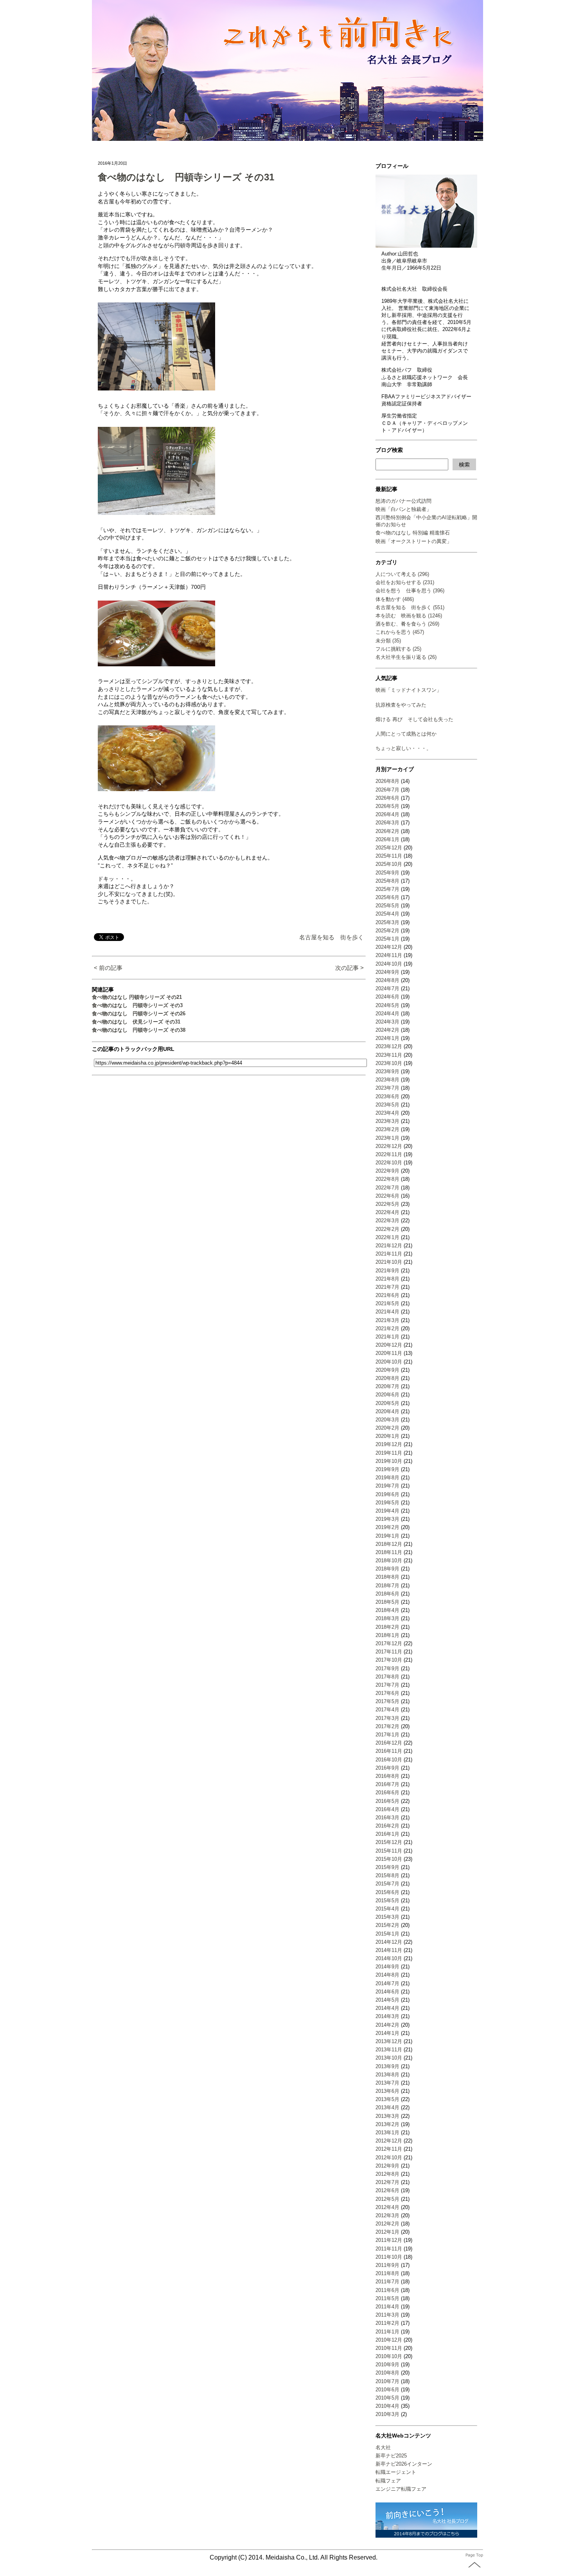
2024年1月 (387, 1038)
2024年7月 (387, 988)
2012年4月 (387, 2207)
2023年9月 (387, 1071)
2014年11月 (389, 1950)
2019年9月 (387, 1469)
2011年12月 (389, 2240)
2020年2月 (387, 1428)
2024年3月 (387, 1022)
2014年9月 (387, 1967)
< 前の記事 (108, 968)
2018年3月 (387, 1618)
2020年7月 (387, 1386)
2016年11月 (389, 1751)
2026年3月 (387, 823)
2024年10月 (389, 964)
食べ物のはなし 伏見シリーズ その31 (136, 1022)
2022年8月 (387, 1179)
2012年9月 (387, 2166)
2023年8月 (387, 1080)
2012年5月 (387, 2199)
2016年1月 (387, 1834)
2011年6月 (387, 2290)
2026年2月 (387, 831)
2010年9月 (387, 2365)
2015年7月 (387, 1884)
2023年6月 (387, 1096)
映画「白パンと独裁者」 (403, 509)
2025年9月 (387, 873)
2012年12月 (389, 2141)
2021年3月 (387, 1320)
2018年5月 (387, 1602)
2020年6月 (387, 1395)
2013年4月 (387, 2107)
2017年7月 (387, 1685)
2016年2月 (387, 1826)
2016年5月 (387, 1801)
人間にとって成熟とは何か (406, 734)
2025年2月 (387, 931)
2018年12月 (389, 1544)
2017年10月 (389, 1660)
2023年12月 (389, 1046)
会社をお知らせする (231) (405, 582)
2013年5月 (387, 2099)
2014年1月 (387, 2033)
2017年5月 (387, 1701)
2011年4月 (387, 2307)
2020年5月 (387, 1403)
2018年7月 (387, 1586)
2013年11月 (389, 2050)
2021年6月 (387, 1295)
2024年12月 (389, 947)
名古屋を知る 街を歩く (332, 937)
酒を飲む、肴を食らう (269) (407, 624)
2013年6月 (387, 2091)
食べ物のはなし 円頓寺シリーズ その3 (137, 1005)
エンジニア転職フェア (401, 2489)
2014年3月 (387, 2016)
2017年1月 (387, 1735)
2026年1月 (387, 839)
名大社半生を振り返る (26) (406, 657)
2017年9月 (387, 1668)
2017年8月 (387, 1677)
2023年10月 (389, 1063)
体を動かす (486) (395, 599)
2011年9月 (387, 2265)
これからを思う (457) (400, 632)
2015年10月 (389, 1859)
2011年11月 (389, 2249)
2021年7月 (387, 1287)
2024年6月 (387, 997)
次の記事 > (349, 968)
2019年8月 (387, 1478)
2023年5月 (387, 1105)
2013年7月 (387, 2083)
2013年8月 (387, 2075)
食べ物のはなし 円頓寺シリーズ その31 (186, 177)
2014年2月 (387, 2025)
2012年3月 (387, 2215)
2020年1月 (387, 1436)
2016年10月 (389, 1760)
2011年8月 (387, 2273)
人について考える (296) (402, 574)
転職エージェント (396, 2472)
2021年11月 (389, 1254)
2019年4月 (387, 1511)
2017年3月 (387, 1718)
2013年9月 (387, 2066)
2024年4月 (387, 1014)
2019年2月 (387, 1527)
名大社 (383, 2447)
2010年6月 (387, 2390)
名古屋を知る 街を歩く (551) (410, 607)
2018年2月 (387, 1627)
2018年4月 (387, 1610)
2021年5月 (387, 1303)
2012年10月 (389, 2158)
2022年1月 (387, 1237)
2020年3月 (387, 1420)
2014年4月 (387, 2008)
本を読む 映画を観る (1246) (409, 616)
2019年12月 (389, 1444)
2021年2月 (387, 1328)
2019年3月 (387, 1519)
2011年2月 (387, 2323)
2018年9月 (387, 1569)
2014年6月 (387, 1992)
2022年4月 (387, 1212)
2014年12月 (389, 1942)
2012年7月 (387, 2182)
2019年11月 (389, 1453)
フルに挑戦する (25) (398, 649)
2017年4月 (387, 1710)
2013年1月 (387, 2133)
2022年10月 (389, 1163)
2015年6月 (387, 1892)
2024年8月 (387, 980)
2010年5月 (387, 2398)
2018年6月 (387, 1594)
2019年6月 (387, 1494)
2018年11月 (389, 1552)
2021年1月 (387, 1337)
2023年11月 (389, 1055)
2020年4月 (387, 1411)
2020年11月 (389, 1353)
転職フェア (388, 2481)
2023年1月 (387, 1138)
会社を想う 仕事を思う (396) (410, 591)
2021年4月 (387, 1312)
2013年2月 (387, 2124)
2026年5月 (387, 806)
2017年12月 (389, 1643)
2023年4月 (387, 1113)
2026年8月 (387, 781)
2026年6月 (387, 798)
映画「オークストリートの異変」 (414, 541)
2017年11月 (389, 1652)
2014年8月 (387, 1975)
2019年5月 (387, 1503)
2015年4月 (387, 1909)
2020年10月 (389, 1362)
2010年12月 (389, 2340)
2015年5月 (387, 1901)
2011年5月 (387, 2298)
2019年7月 (387, 1486)
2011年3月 (387, 2315)
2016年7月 (387, 1784)
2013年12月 (389, 2041)
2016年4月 (387, 1809)
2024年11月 (389, 955)
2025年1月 (387, 939)
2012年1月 (387, 2232)
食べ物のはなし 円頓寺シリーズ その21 (137, 997)
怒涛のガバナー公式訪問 (403, 501)
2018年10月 (389, 1561)
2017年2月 (387, 1726)
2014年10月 (389, 1958)
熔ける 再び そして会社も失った (414, 719)
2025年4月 (387, 914)
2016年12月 (389, 1743)
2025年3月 (387, 922)
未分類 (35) (388, 641)
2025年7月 (387, 889)
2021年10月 (389, 1262)
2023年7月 (387, 1088)
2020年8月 (387, 1378)
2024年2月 (387, 1030)
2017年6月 (387, 1693)
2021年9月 (387, 1271)
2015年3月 (387, 1917)
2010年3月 (387, 2414)
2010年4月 (387, 2406)
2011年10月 (389, 2257)
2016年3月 (387, 1818)
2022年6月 (387, 1196)
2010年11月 (389, 2348)
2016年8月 (387, 1776)
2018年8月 (387, 1577)
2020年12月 (389, 1345)
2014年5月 (387, 2000)
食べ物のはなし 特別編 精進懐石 (413, 533)
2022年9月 (387, 1171)
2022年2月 (387, 1229)
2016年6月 (387, 1793)
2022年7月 (387, 1188)
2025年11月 (389, 856)
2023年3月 (387, 1121)
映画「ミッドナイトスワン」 (409, 690)
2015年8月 (387, 1875)
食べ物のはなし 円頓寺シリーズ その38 (139, 1030)
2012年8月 (387, 2174)
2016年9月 (387, 1768)
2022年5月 (387, 1204)
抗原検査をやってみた (401, 705)
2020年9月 (387, 1370)
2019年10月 (389, 1461)
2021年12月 (389, 1246)
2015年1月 (387, 1934)
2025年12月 (389, 848)
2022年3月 (387, 1221)
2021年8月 (387, 1279)
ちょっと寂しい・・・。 (403, 748)
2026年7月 (387, 790)
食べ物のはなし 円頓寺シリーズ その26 (139, 1014)
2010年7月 (387, 2381)
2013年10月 (389, 2058)
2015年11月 (389, 1851)
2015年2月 (387, 1925)
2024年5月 (387, 1005)
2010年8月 (387, 2373)
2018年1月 (387, 1635)
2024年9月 (387, 972)
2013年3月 (387, 2116)
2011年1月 (387, 2332)
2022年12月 (389, 1146)
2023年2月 (387, 1129)
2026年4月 (387, 814)
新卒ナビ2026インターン (404, 2464)
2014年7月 (387, 1983)
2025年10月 (389, 864)
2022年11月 (389, 1154)
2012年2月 (387, 2224)
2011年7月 (387, 2282)
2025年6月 (387, 897)
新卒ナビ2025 (391, 2456)
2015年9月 (387, 1867)
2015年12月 (389, 1842)
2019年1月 (387, 1536)
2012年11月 (389, 2149)
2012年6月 (387, 2190)
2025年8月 (387, 881)
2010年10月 (389, 2356)
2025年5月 (387, 906)
